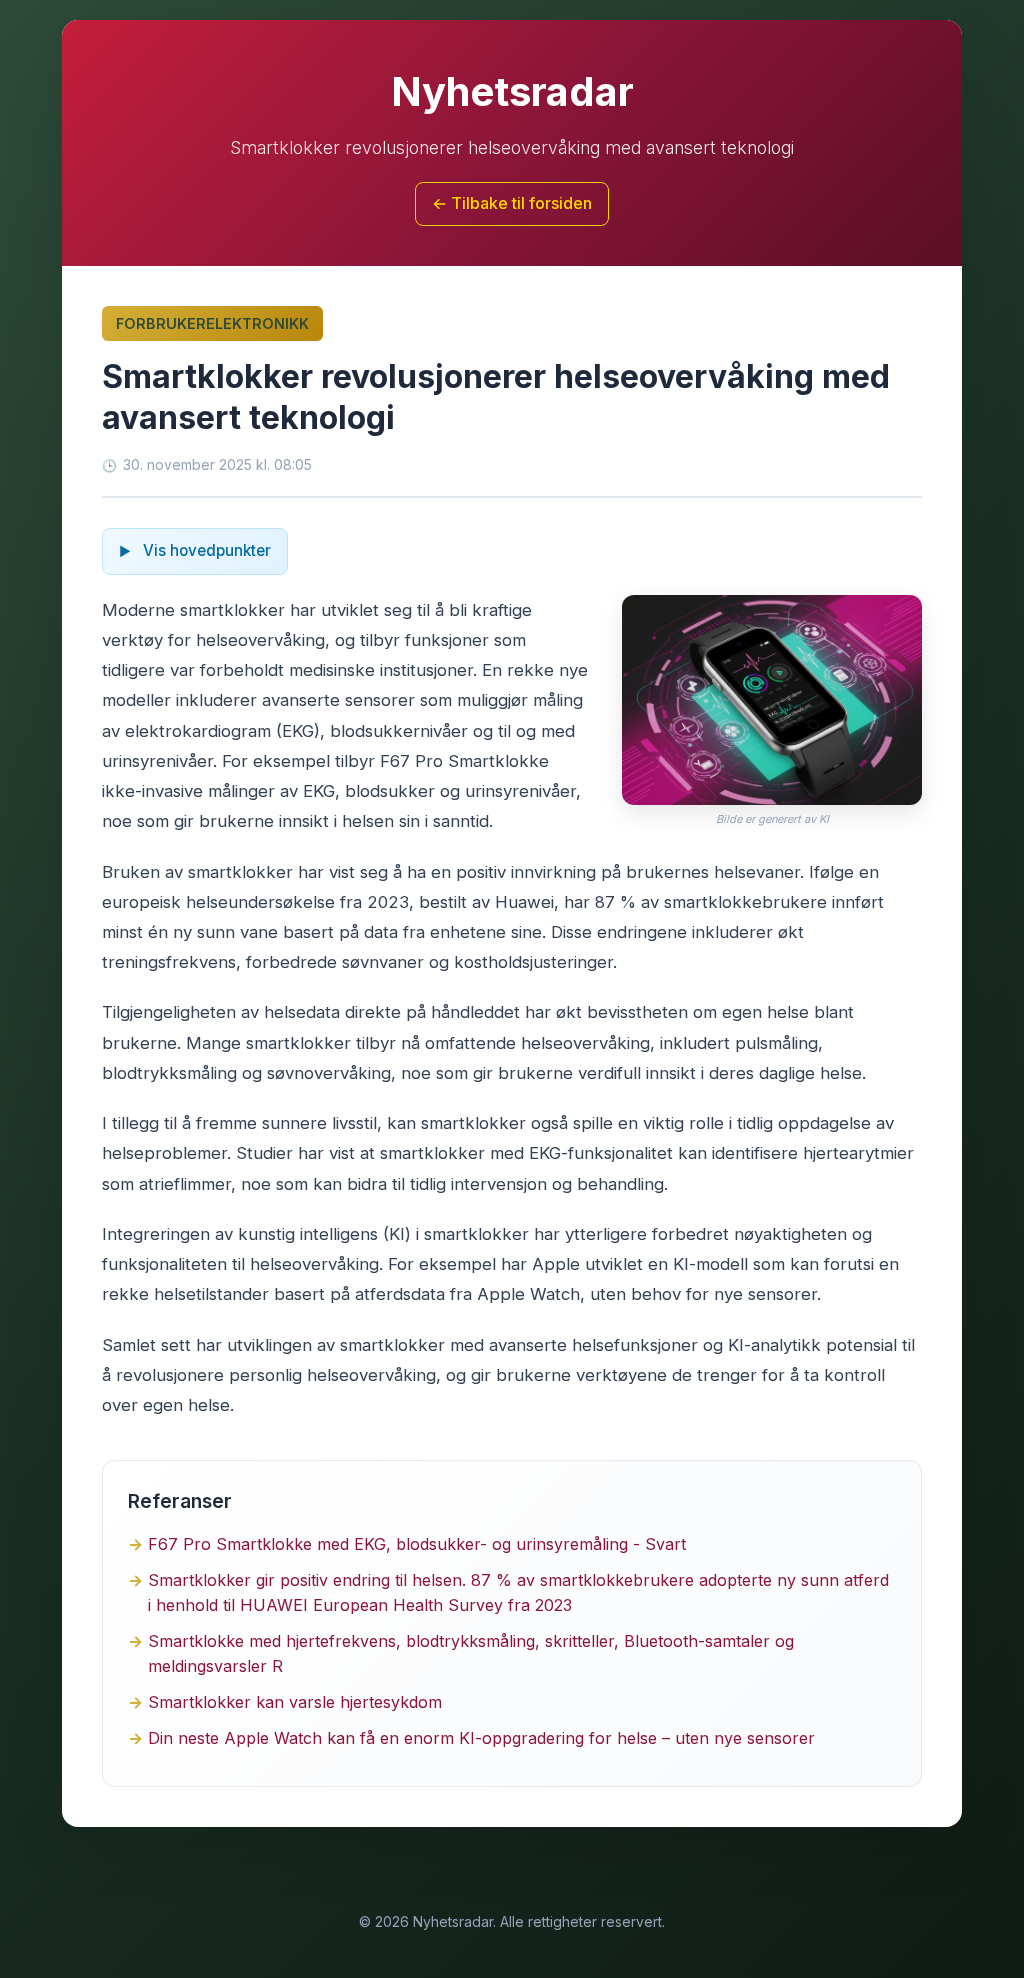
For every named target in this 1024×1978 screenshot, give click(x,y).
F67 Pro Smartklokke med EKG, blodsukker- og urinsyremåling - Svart (417, 1544)
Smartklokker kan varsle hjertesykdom (295, 1702)
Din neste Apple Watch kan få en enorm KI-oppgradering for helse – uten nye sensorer (481, 1738)
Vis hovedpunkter (205, 550)
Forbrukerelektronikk (212, 323)
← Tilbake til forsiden (512, 203)
